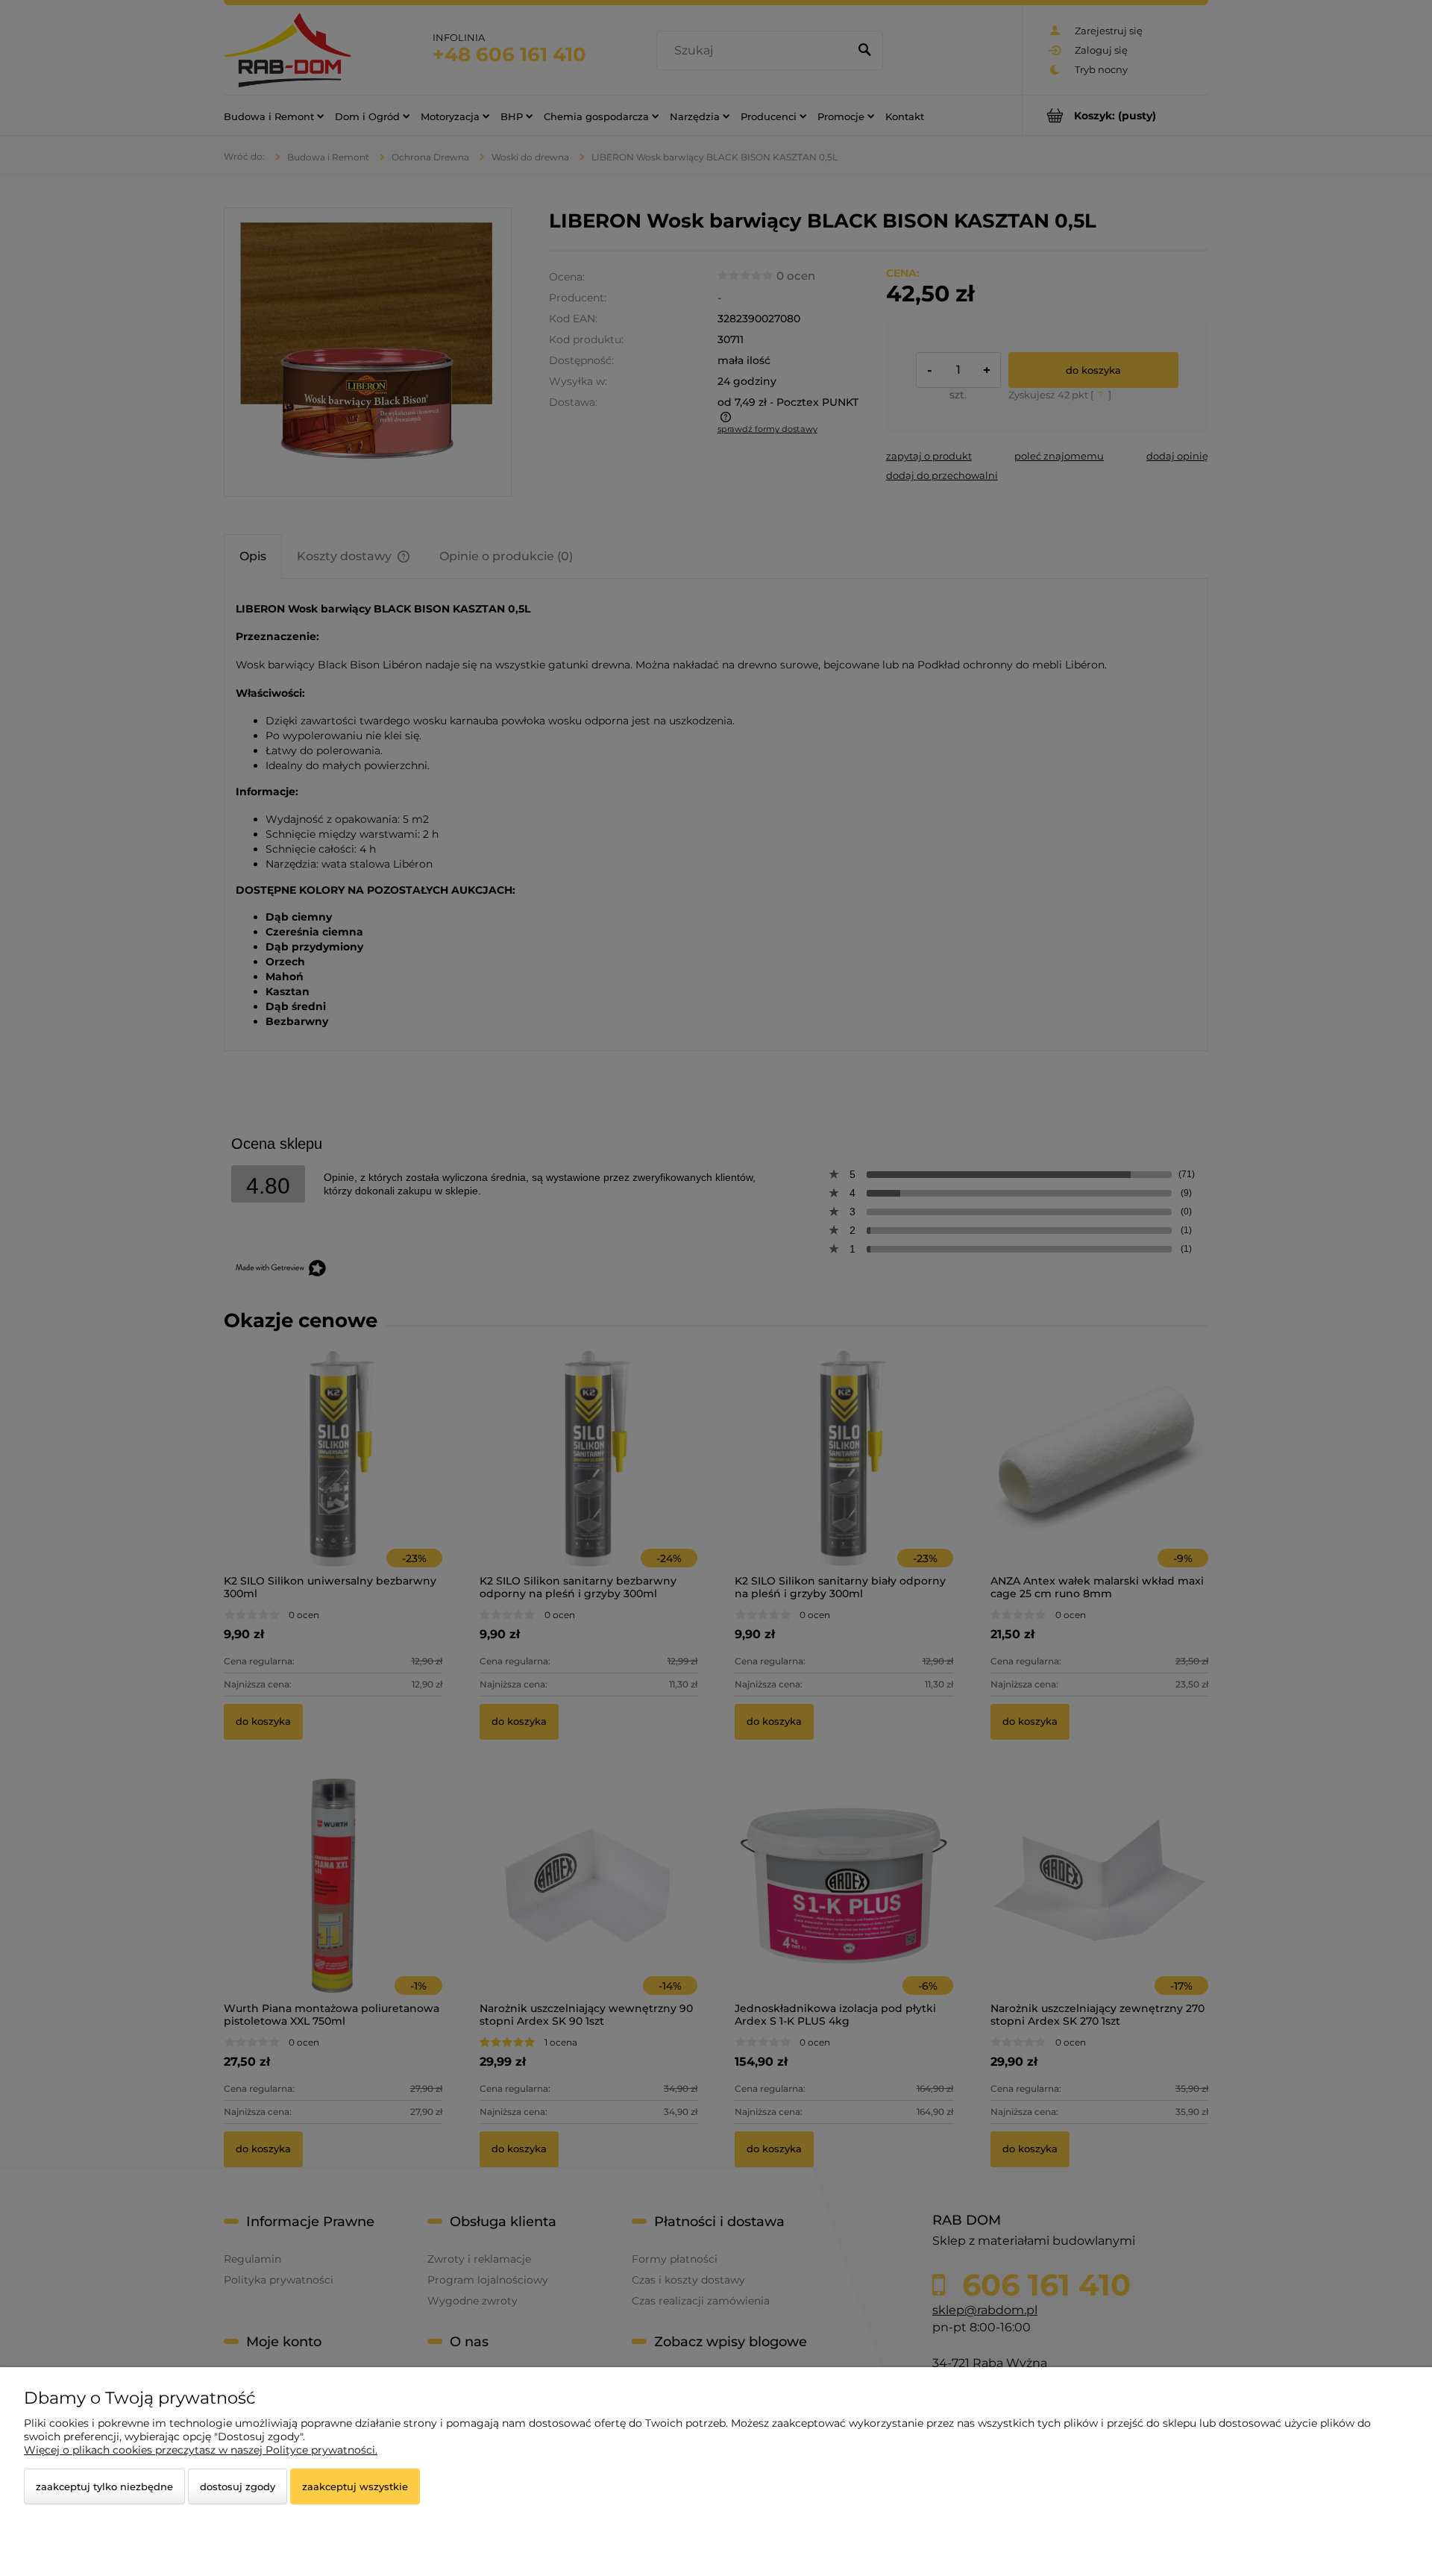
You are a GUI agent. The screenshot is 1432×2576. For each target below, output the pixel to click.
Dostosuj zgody (238, 2486)
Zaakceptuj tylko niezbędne (104, 2486)
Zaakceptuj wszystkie (355, 2486)
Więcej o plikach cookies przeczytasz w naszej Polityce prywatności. (201, 2450)
